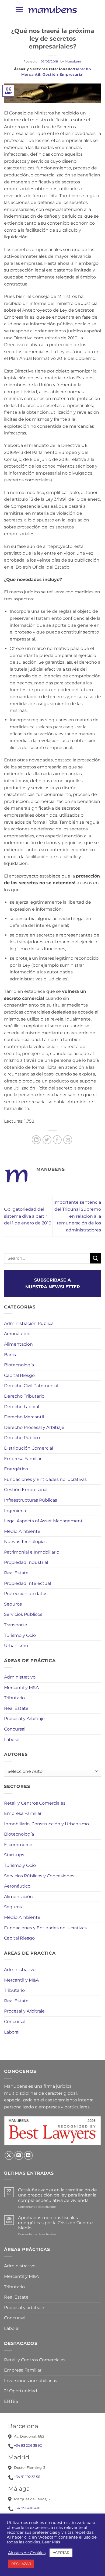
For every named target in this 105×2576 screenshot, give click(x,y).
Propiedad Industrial (26, 1562)
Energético (16, 1469)
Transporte (16, 1625)
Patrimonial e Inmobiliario (32, 1552)
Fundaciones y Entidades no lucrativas (45, 1479)
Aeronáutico (17, 1334)
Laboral (12, 1740)
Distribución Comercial (29, 1448)
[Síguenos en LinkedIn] (28, 2155)
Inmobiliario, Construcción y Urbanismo (46, 1824)
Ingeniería (15, 1511)
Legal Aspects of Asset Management (43, 1521)
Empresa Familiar (23, 1459)
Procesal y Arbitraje (24, 1719)
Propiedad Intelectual (27, 1583)
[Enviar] (96, 1258)
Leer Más (51, 2542)
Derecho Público (22, 1438)
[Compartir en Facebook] (57, 1140)
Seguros (13, 1604)
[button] (19, 10)
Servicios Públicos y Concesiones (39, 1876)
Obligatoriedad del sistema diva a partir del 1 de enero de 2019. (28, 1216)
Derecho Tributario (24, 1396)
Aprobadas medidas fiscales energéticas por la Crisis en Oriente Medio (55, 2223)
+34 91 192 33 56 (27, 2477)
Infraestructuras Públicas (31, 1500)
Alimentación (18, 1344)
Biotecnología (19, 1365)
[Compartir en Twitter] (47, 1140)
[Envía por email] (68, 1140)
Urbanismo (16, 1646)
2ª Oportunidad (21, 2391)
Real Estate (16, 1573)
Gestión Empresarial (63, 74)
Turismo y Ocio (20, 1635)
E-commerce (18, 1845)
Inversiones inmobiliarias (31, 2381)
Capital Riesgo (19, 1375)
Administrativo (20, 1677)
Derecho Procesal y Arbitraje (34, 1427)
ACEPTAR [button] (61, 2553)
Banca (11, 1355)
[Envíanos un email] (19, 2155)
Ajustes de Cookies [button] (27, 2553)
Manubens (73, 61)
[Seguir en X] (9, 2155)
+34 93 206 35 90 (28, 2445)
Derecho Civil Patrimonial (31, 1386)
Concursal (15, 1729)
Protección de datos (26, 1594)
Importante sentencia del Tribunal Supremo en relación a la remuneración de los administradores (77, 1216)
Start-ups (14, 1855)
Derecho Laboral (22, 1407)
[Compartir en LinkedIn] (36, 1140)
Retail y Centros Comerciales (35, 1803)
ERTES (11, 2401)
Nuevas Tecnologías (25, 1542)
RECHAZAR (21, 2564)
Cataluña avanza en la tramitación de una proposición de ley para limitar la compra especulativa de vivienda (57, 2195)
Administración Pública (29, 1323)
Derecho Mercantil (24, 1417)
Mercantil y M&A (21, 1688)
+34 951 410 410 (27, 2508)
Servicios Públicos (23, 1614)
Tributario (14, 1698)
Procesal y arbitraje (24, 2308)
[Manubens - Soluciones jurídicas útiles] (52, 9)
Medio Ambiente (22, 1531)
